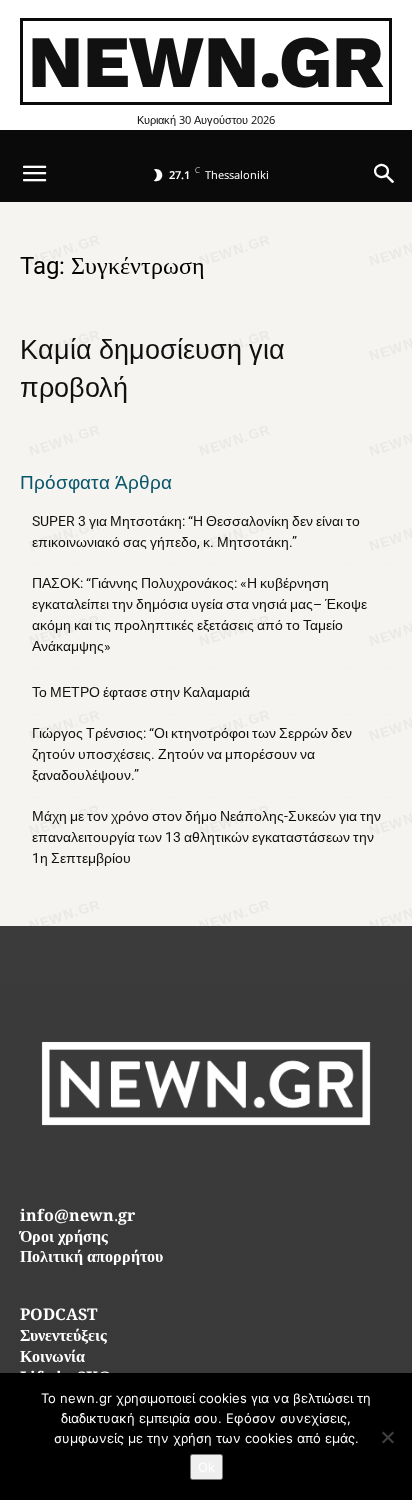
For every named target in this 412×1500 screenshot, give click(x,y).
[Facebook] (161, 1169)
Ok (206, 1467)
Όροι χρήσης (64, 1238)
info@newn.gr (77, 1217)
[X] (251, 1169)
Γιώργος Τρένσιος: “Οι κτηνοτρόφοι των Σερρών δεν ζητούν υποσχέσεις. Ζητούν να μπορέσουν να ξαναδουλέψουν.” (192, 754)
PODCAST (58, 1316)
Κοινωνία (52, 1358)
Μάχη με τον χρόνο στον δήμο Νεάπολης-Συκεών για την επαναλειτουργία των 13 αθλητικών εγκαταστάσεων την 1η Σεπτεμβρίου (206, 837)
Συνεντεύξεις (63, 1337)
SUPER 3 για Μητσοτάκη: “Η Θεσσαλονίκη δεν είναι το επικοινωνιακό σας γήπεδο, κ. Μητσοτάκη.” (196, 531)
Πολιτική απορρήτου (91, 1258)
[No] (387, 1437)
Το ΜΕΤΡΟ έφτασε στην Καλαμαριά (141, 692)
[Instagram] (206, 1169)
